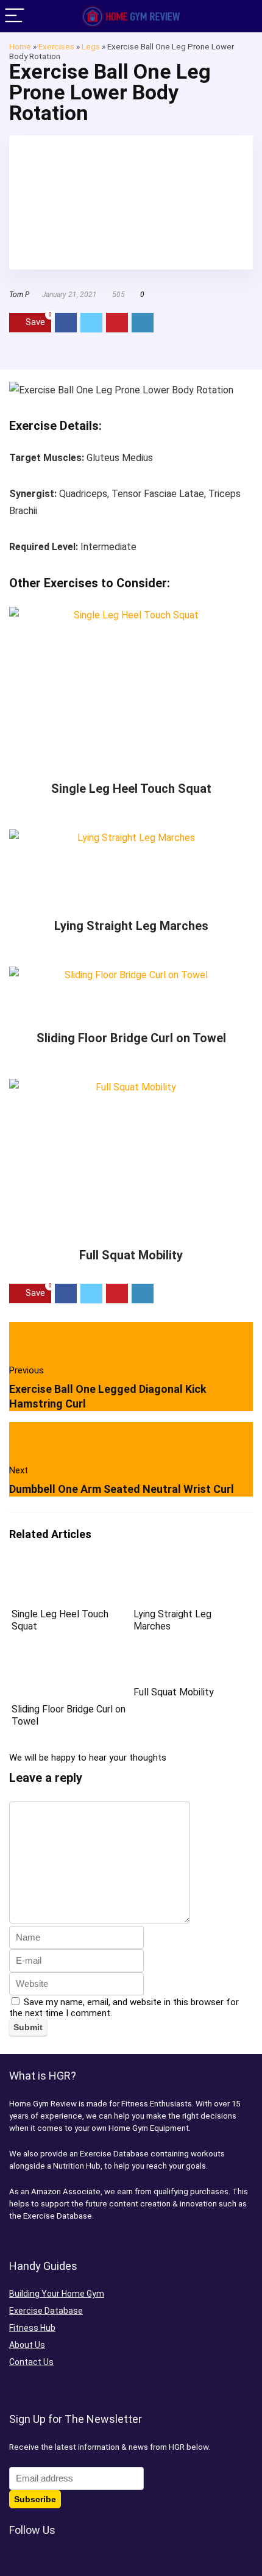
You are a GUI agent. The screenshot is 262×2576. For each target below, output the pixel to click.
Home (20, 46)
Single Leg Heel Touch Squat (131, 789)
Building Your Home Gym (57, 2294)
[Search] (243, 16)
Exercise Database (46, 2311)
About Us (27, 2345)
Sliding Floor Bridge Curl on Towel (131, 1038)
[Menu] (15, 16)
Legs (91, 46)
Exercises (56, 46)
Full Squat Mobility (131, 1255)
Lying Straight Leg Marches (131, 926)
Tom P (19, 295)
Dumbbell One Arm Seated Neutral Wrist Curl (122, 1489)
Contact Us (31, 2362)
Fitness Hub (32, 2328)
